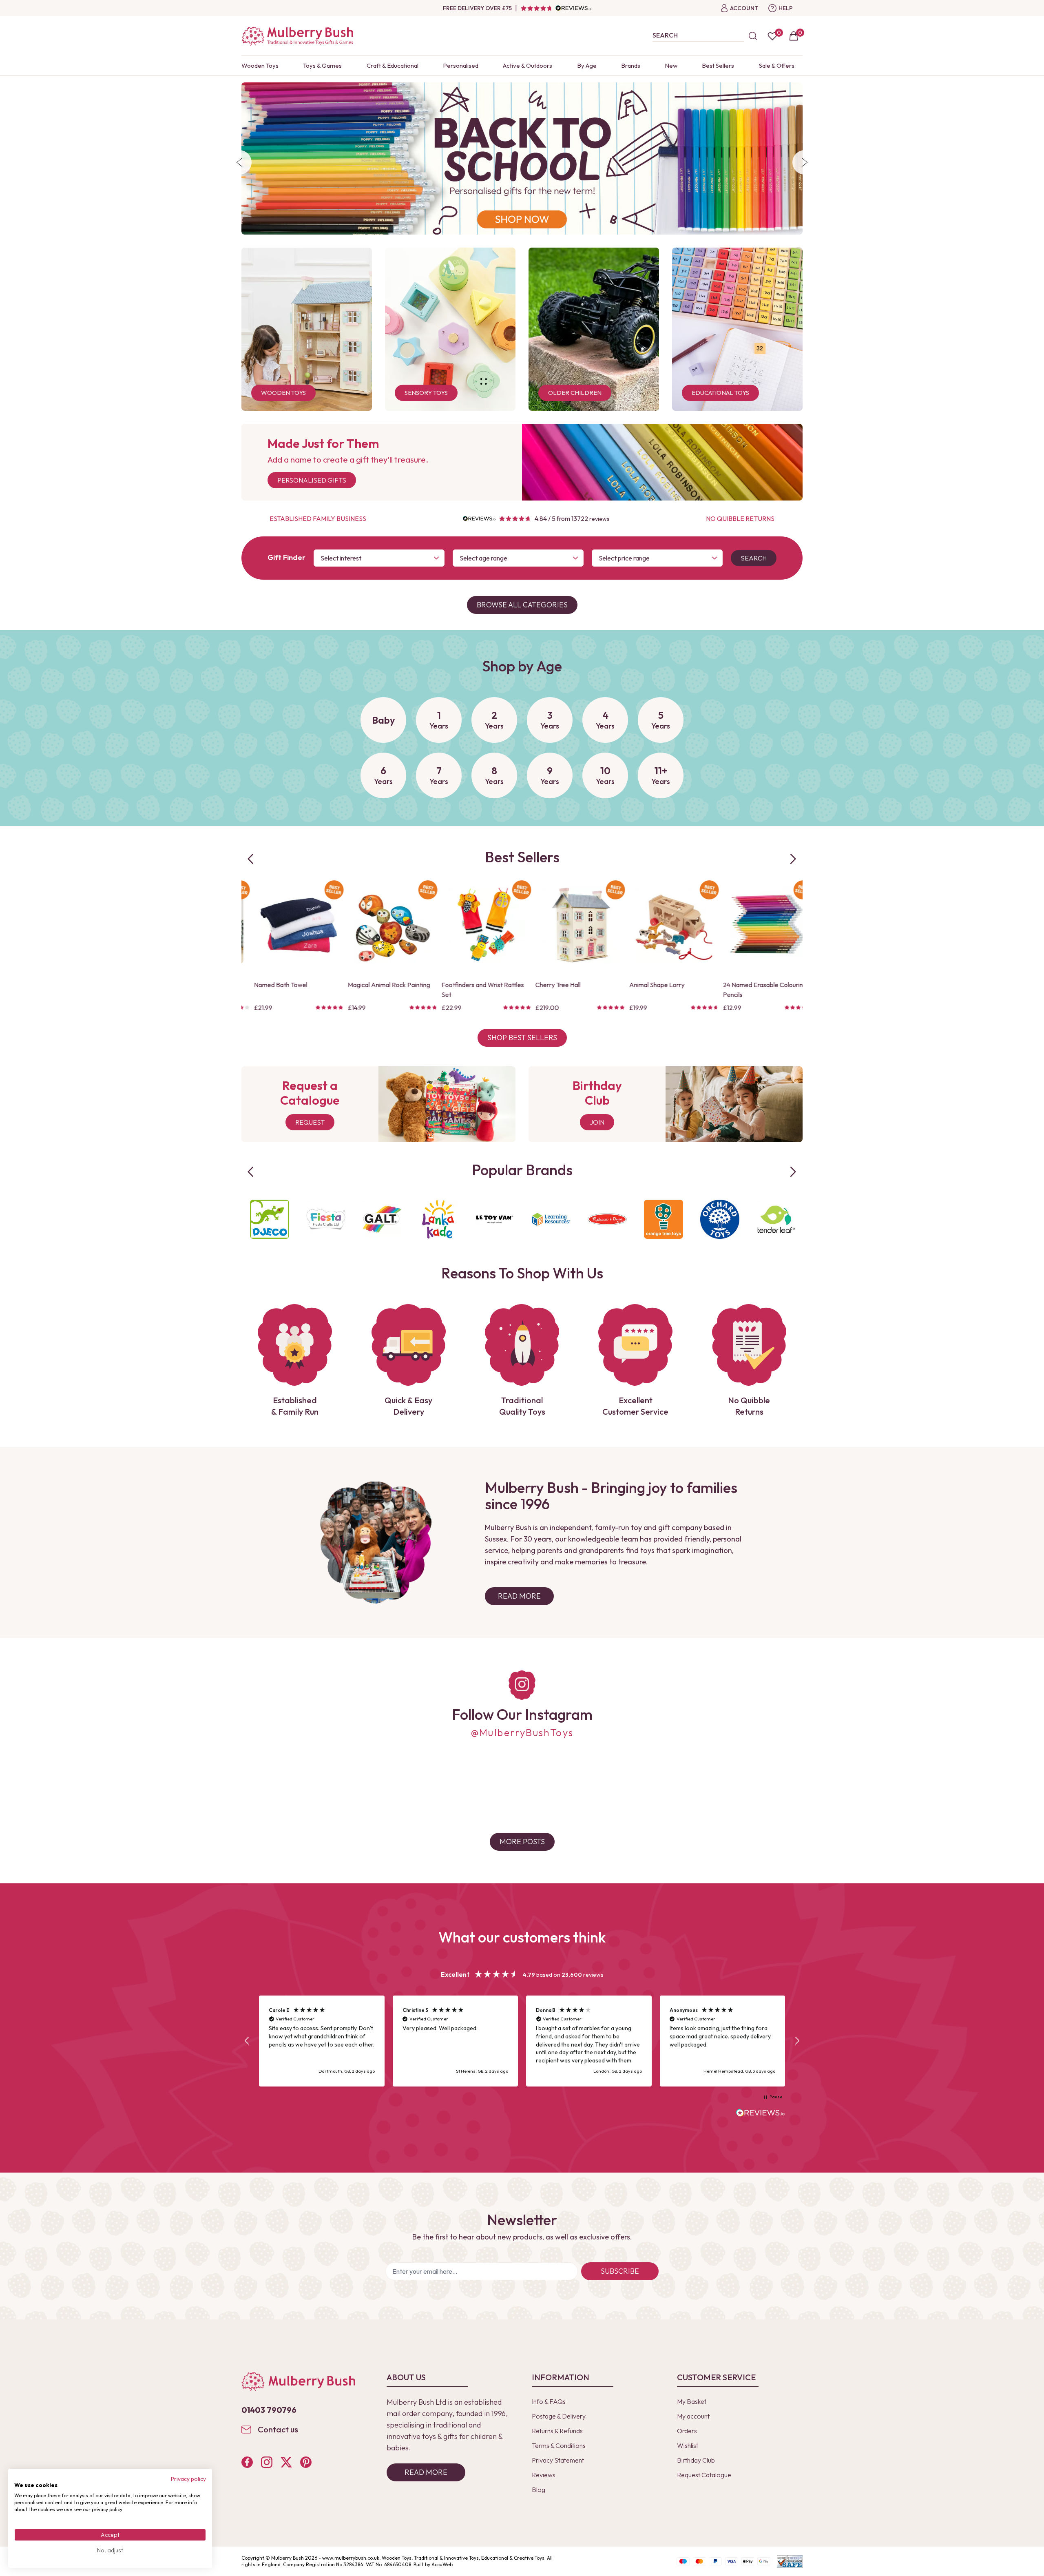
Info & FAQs (549, 2401)
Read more (426, 2472)
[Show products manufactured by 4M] (720, 1219)
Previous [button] (239, 162)
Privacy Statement (558, 2460)
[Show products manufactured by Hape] (495, 1219)
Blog (539, 2490)
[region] (522, 2041)
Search (754, 558)
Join (597, 1122)
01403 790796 (269, 2410)
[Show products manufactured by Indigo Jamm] (607, 1219)
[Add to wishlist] (252, 949)
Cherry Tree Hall (360, 985)
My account (693, 2416)
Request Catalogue (704, 2475)
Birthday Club (696, 2460)
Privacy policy (188, 2479)
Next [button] (805, 162)
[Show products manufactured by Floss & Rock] (438, 1219)
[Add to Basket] (252, 963)
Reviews (544, 2475)
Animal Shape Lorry (459, 985)
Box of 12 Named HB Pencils (751, 985)
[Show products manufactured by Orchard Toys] (270, 1219)
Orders (687, 2431)
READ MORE (519, 1596)
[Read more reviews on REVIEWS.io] (761, 2114)
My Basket (692, 2401)
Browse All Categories (522, 605)
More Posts (522, 1842)
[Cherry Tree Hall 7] (382, 925)
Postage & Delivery (559, 2416)
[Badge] (324, 890)
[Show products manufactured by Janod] (664, 1219)
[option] (522, 158)
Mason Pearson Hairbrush (655, 985)
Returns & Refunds (557, 2431)
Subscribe (620, 2271)
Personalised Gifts (312, 480)
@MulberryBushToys (522, 1732)
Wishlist (688, 2445)
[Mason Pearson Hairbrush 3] (664, 925)
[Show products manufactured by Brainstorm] (382, 1219)
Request (310, 1122)
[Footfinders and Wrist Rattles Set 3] (288, 925)
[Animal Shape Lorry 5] (476, 925)
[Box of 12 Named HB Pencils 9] (757, 925)
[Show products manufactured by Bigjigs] (776, 1219)
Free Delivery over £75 (477, 8)
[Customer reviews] (556, 8)
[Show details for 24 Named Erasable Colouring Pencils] (570, 925)
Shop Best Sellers (522, 1038)
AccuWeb (442, 2564)
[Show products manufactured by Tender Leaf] (326, 1219)
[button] (247, 2041)
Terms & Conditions (559, 2445)
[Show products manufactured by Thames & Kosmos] (551, 1219)
